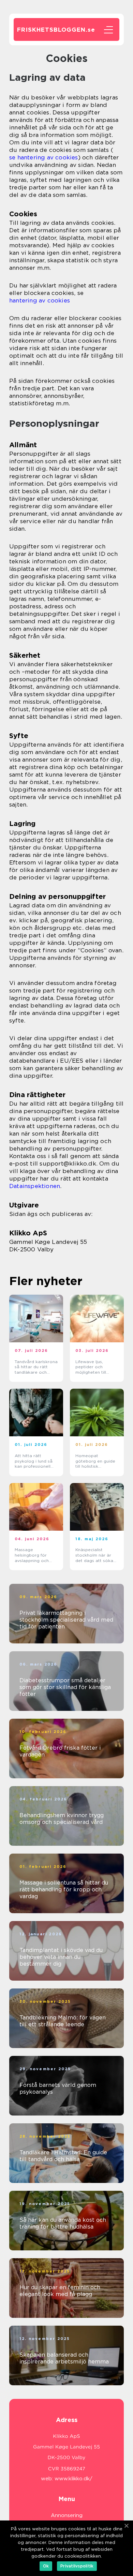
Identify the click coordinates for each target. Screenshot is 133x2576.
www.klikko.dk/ (73, 2479)
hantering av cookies (40, 300)
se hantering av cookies (44, 157)
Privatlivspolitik (77, 2566)
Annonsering (67, 2515)
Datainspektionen (35, 1186)
